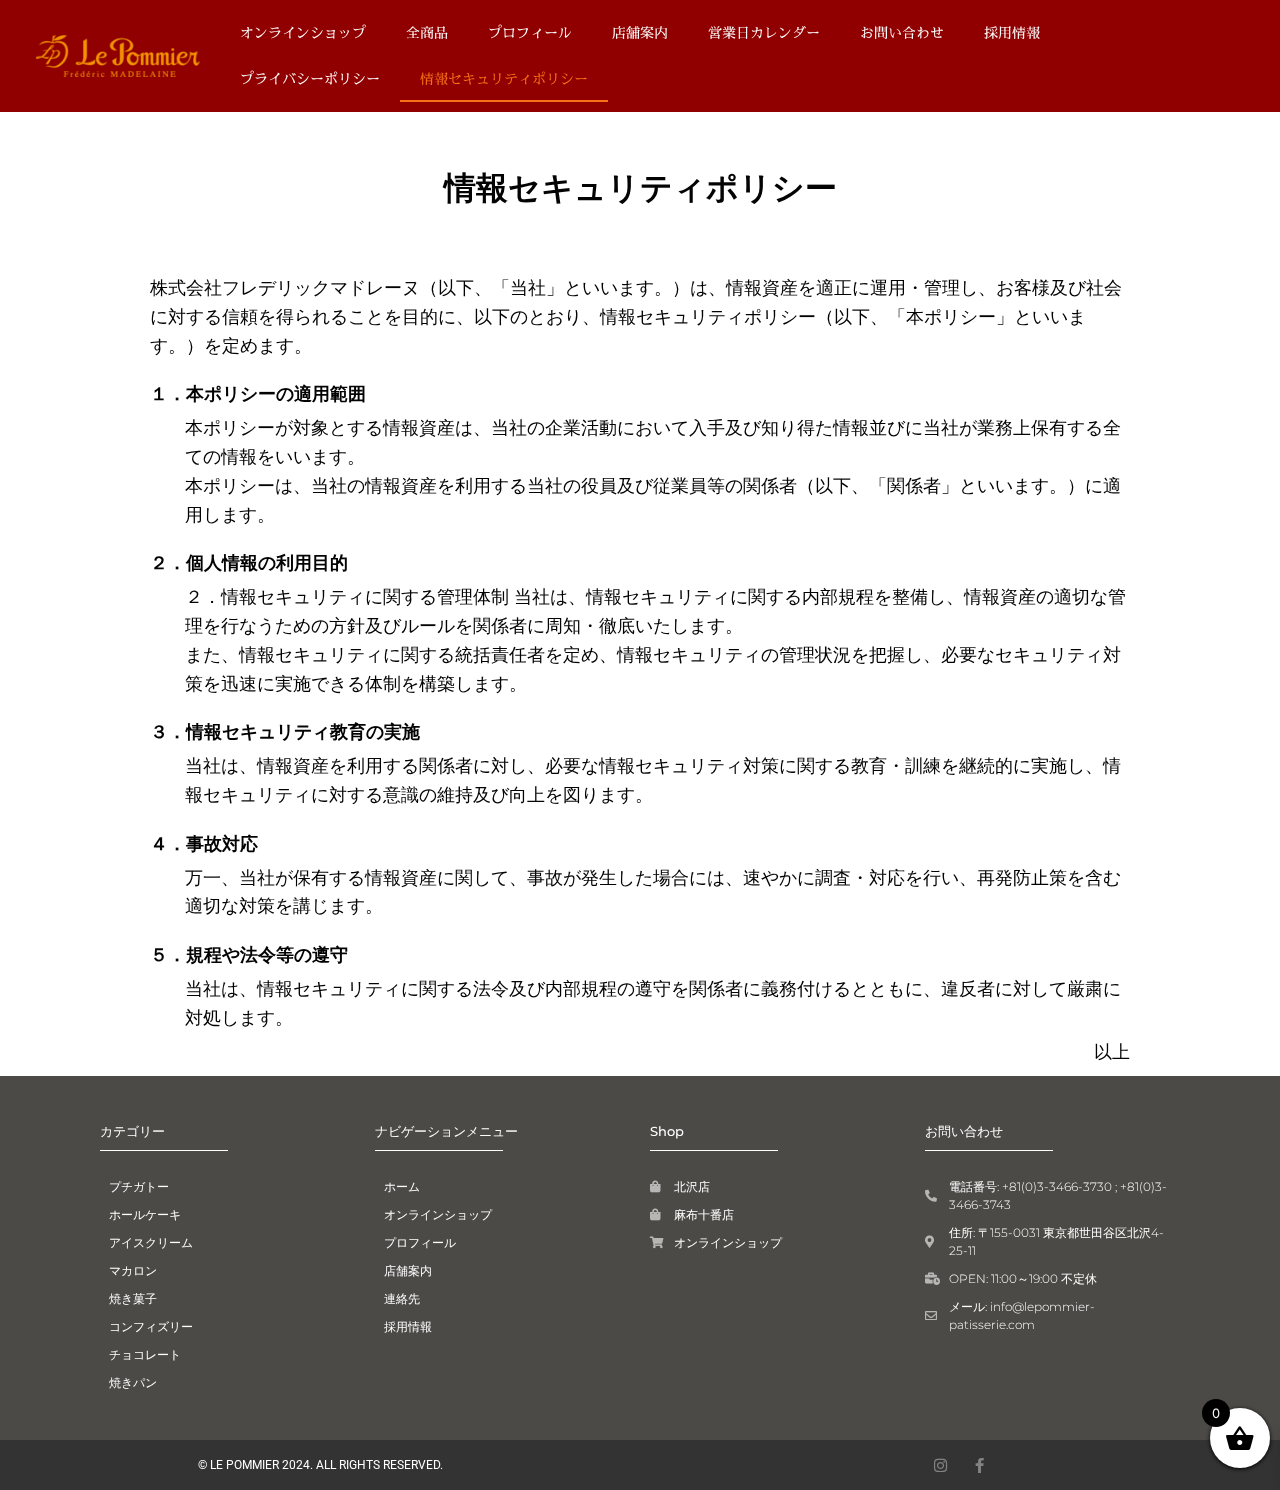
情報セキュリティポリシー (504, 78)
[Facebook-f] (979, 1465)
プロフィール (530, 32)
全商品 (427, 32)
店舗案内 (640, 32)
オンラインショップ (303, 32)
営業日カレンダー (764, 32)
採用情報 (1012, 32)
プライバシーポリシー (310, 78)
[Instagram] (940, 1465)
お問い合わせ (902, 32)
